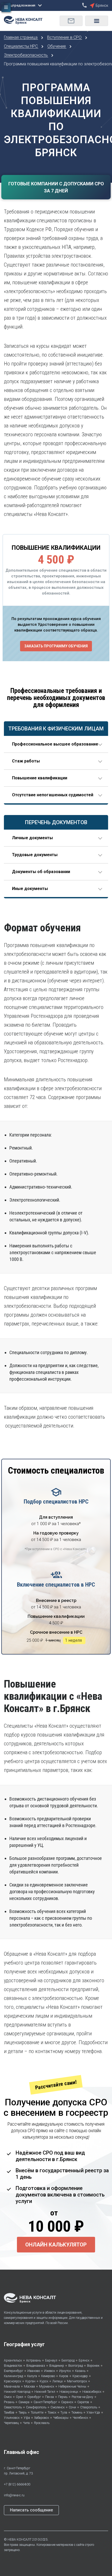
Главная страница (21, 37)
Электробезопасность (26, 55)
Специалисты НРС (21, 46)
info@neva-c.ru (14, 2495)
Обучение (57, 46)
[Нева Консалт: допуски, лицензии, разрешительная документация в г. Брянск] (26, 19)
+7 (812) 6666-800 (17, 2484)
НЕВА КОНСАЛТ (20, 2540)
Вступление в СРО (65, 37)
